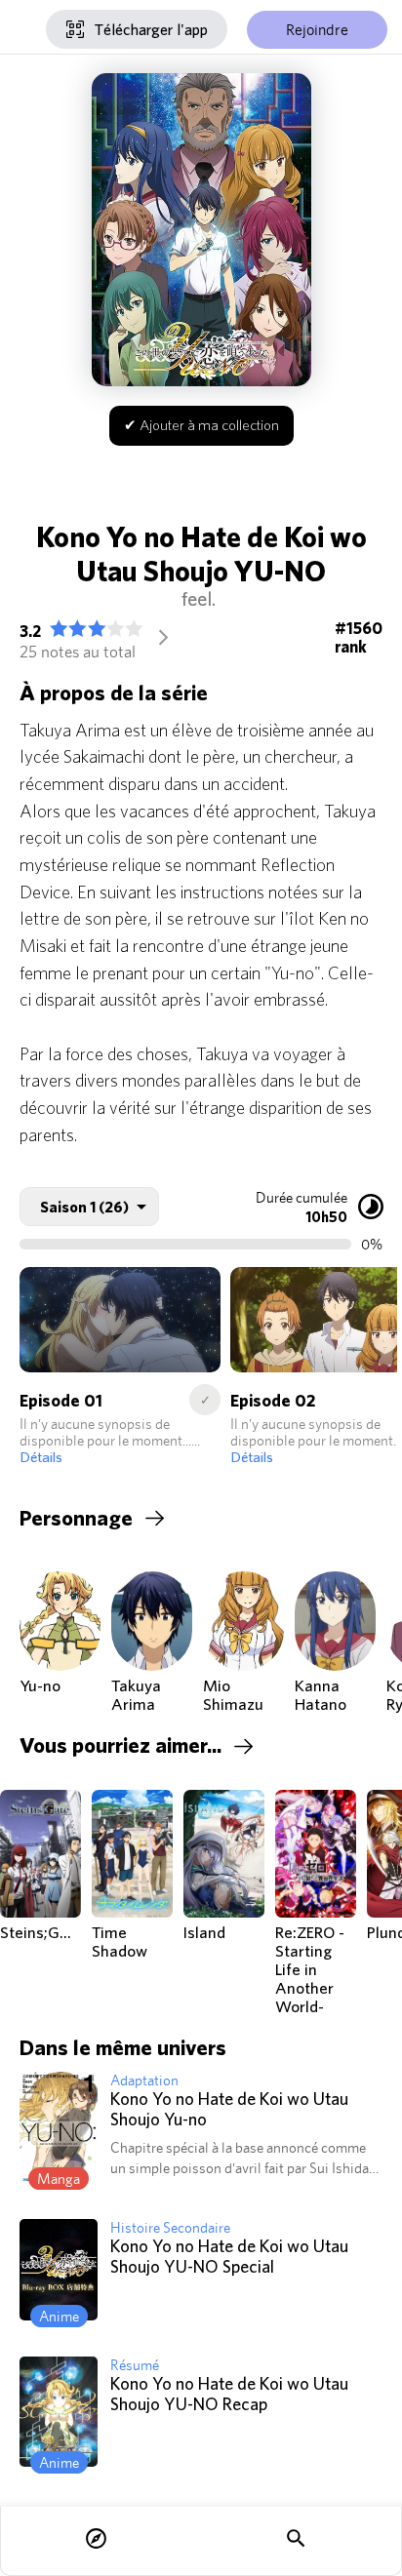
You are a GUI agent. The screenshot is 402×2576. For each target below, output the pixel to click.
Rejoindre (317, 30)
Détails (41, 1457)
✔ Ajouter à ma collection (201, 425)
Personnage (76, 1518)
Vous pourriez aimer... (121, 1745)
